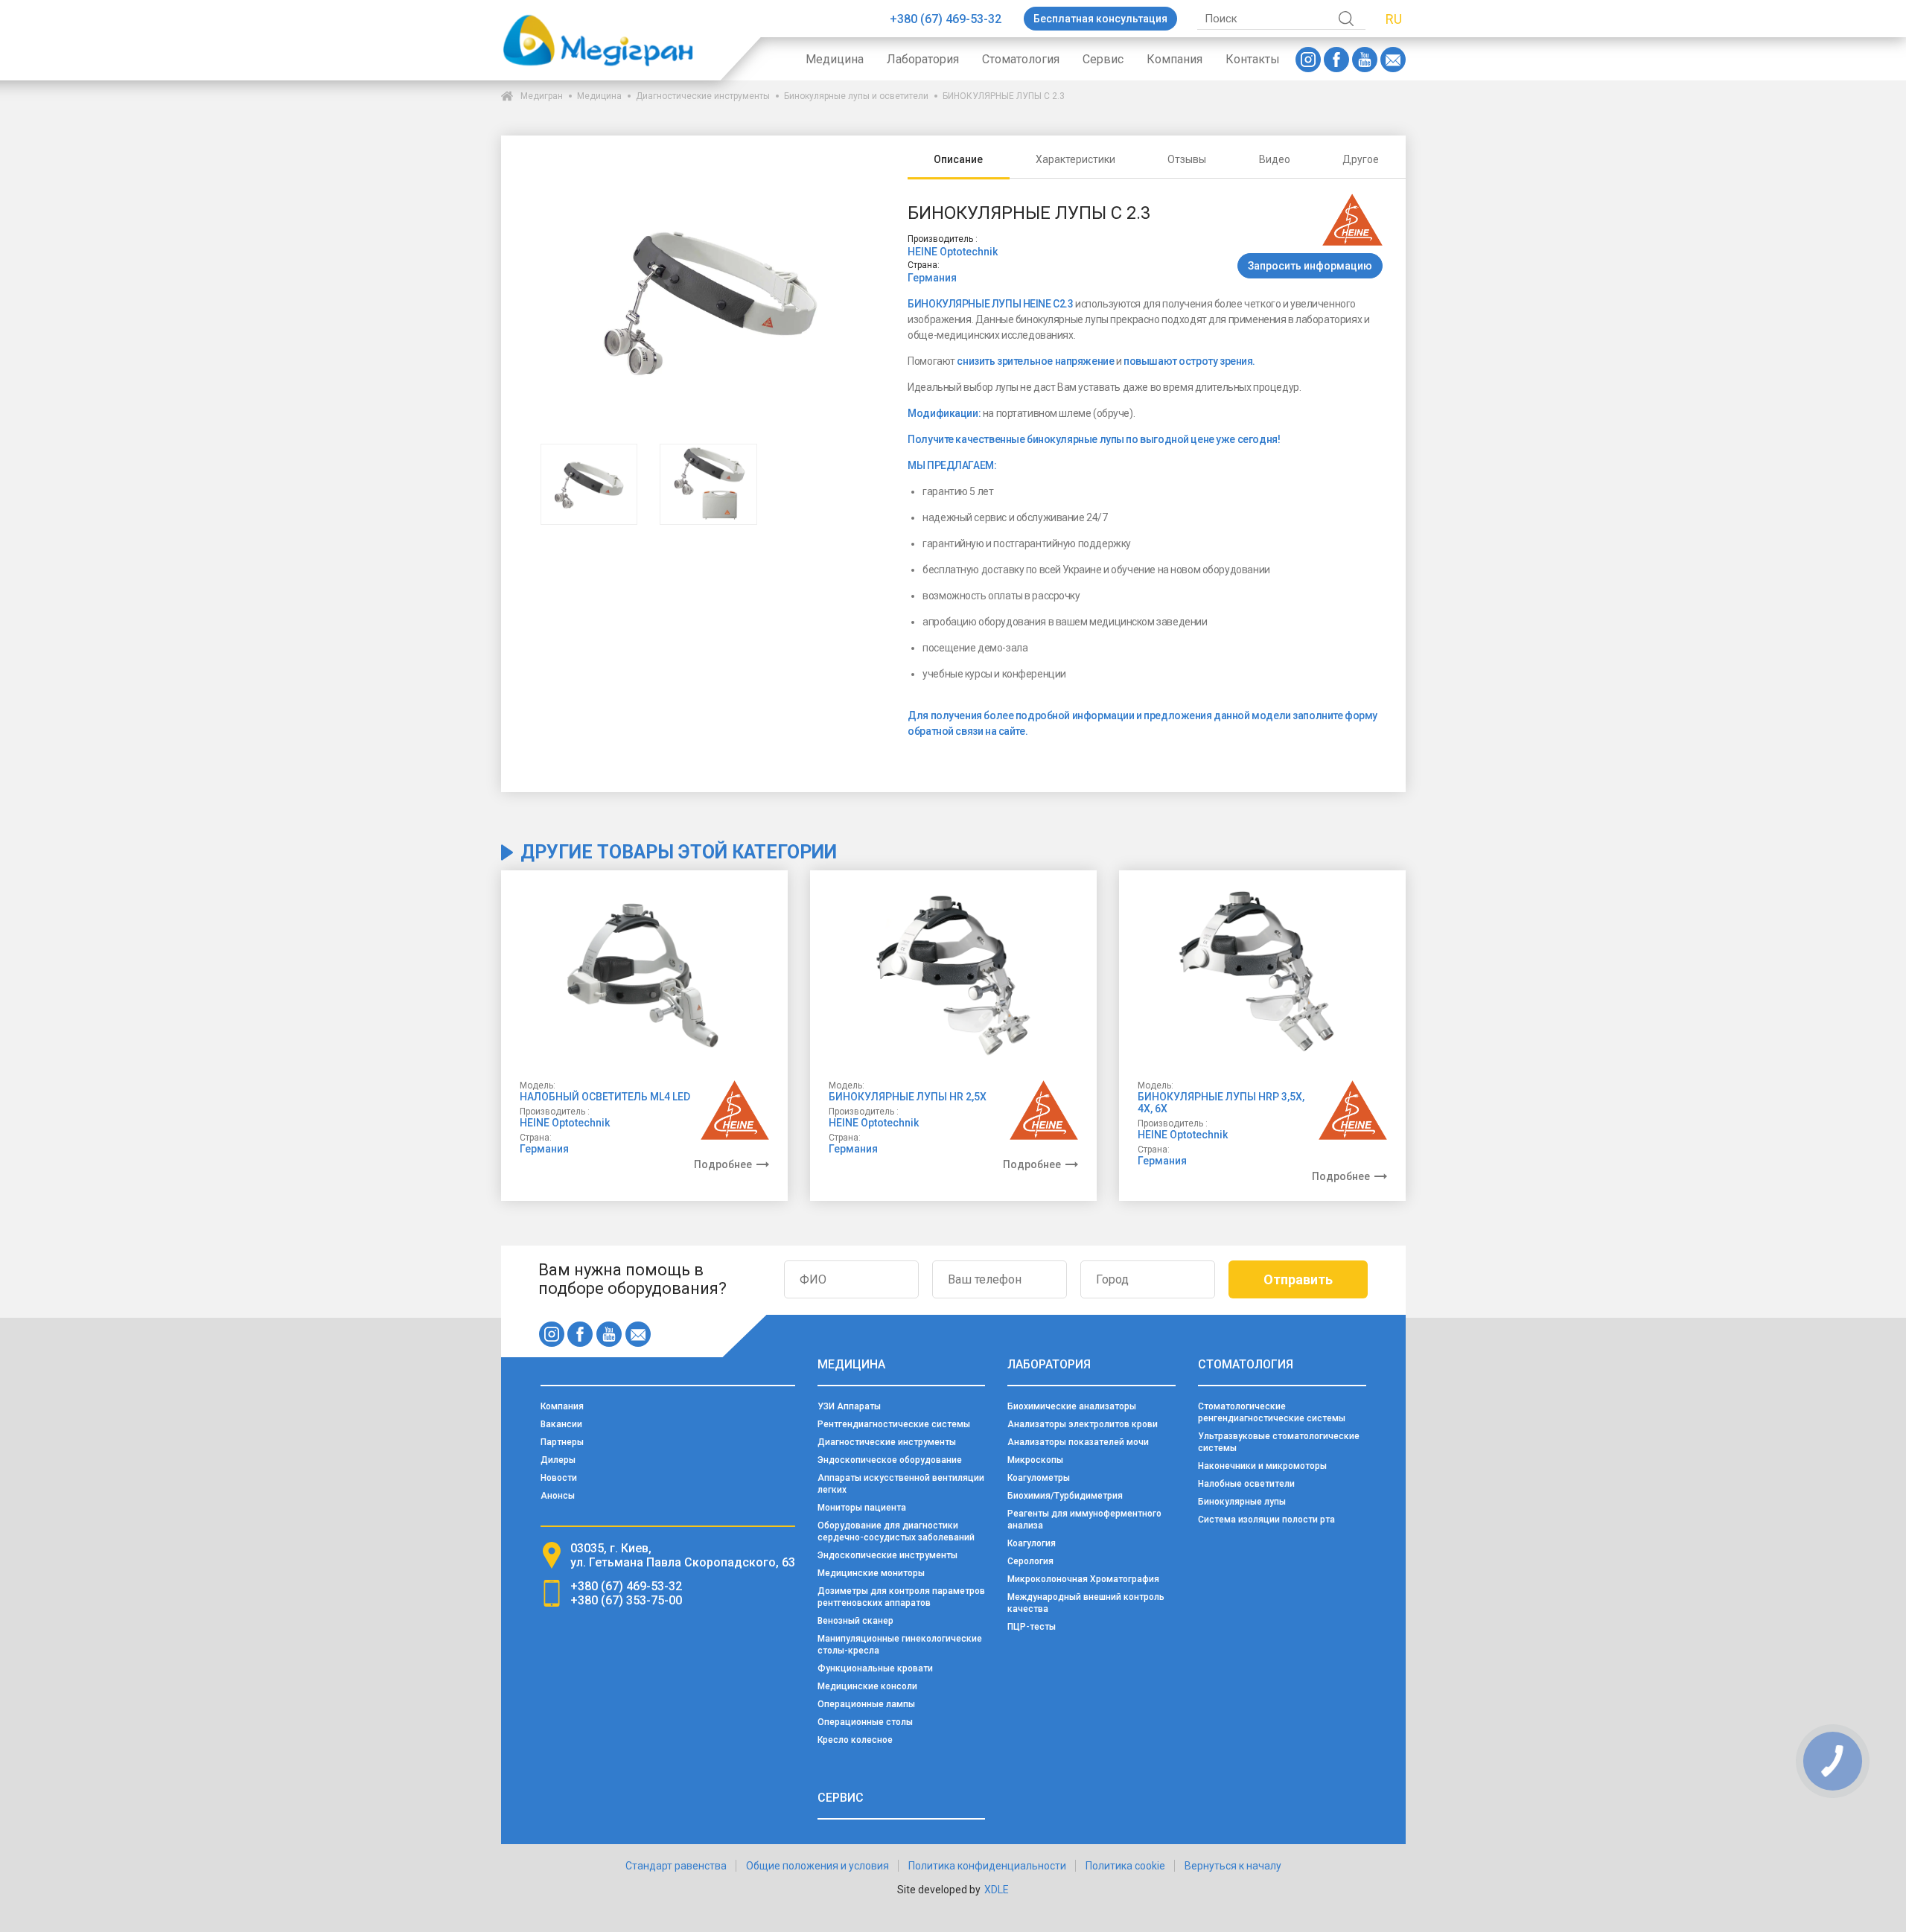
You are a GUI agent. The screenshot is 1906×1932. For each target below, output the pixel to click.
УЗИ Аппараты (849, 1406)
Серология (1030, 1561)
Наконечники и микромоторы (1262, 1466)
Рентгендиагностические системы (894, 1424)
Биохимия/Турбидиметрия (1065, 1496)
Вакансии (561, 1424)
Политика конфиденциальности (987, 1866)
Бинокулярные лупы (1242, 1502)
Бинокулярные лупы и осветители (856, 96)
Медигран (542, 96)
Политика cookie (1125, 1866)
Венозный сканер (855, 1621)
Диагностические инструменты (703, 96)
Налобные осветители (1246, 1484)
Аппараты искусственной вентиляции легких (901, 1484)
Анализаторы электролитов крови (1083, 1424)
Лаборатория (923, 59)
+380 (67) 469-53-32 (946, 19)
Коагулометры (1039, 1478)
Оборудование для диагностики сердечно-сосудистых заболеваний (896, 1531)
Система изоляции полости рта (1266, 1520)
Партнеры (562, 1442)
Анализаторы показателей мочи (1078, 1442)
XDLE (997, 1890)
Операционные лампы (866, 1704)
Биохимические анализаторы (1072, 1406)
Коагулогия (1032, 1543)
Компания (1174, 59)
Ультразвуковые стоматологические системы (1279, 1442)
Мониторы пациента (862, 1508)
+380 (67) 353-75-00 (626, 1600)
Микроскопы (1035, 1460)
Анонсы (558, 1496)
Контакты (1253, 59)
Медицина (835, 59)
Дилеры (558, 1460)
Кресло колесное (855, 1740)
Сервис (1103, 59)
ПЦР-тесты (1032, 1627)
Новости (559, 1478)
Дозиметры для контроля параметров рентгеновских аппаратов (901, 1597)
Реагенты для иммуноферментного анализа (1084, 1520)
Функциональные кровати (875, 1668)
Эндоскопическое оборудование (890, 1460)
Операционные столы (865, 1722)
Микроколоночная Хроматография (1083, 1579)
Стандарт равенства (676, 1866)
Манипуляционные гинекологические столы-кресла (900, 1645)
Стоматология (1021, 59)
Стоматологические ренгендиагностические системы (1272, 1412)
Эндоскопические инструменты (887, 1555)
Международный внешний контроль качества (1086, 1603)
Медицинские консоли (867, 1686)
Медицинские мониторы (871, 1573)
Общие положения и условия (817, 1866)
